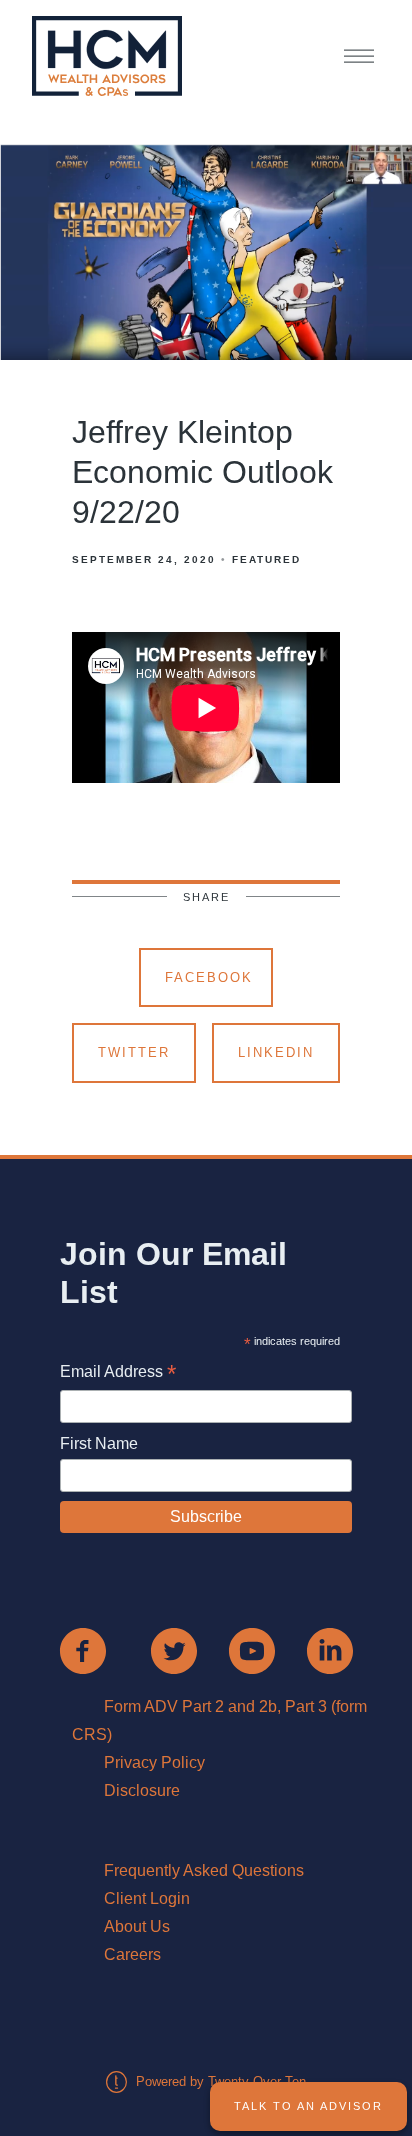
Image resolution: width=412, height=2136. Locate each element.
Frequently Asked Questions (204, 1870)
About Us (137, 1926)
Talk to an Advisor (308, 2106)
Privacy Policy (154, 1762)
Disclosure (142, 1790)
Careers (132, 1954)
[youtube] (252, 1651)
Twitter (134, 1052)
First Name (99, 1443)
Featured (266, 559)
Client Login (147, 1898)
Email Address (118, 1373)
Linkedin (276, 1052)
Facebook (209, 977)
